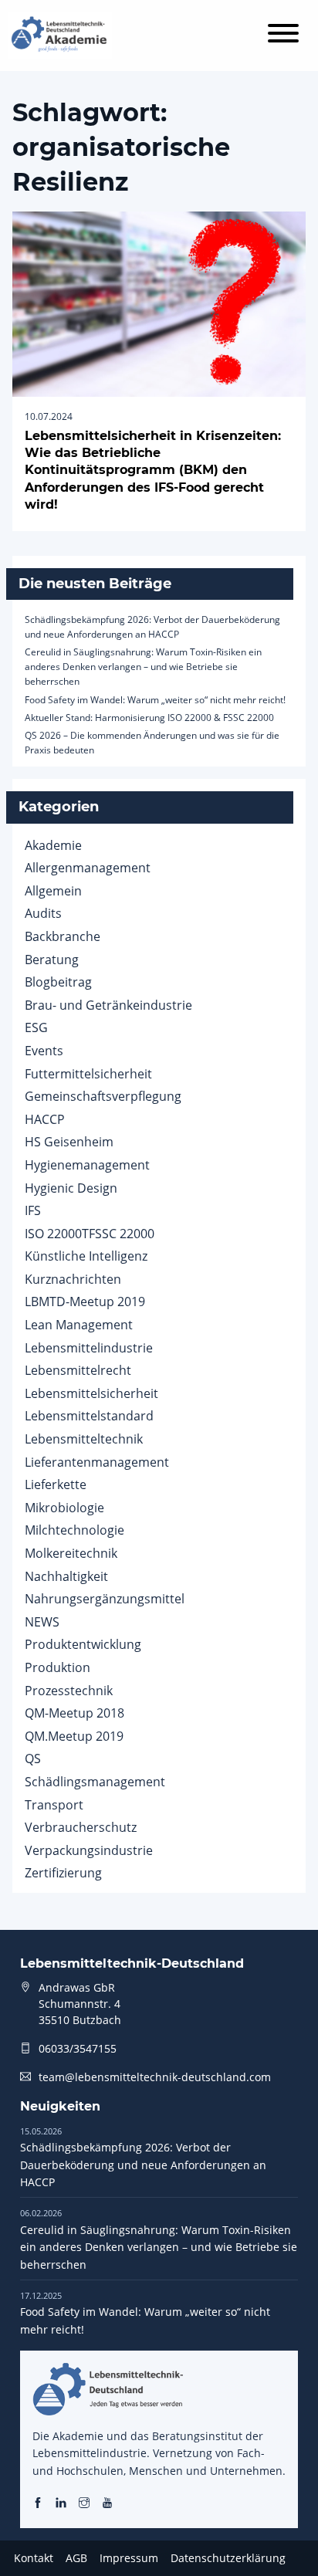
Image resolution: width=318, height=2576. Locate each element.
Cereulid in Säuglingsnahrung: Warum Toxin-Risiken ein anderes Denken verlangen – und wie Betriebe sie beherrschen (143, 667)
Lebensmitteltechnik (84, 1439)
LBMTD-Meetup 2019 (85, 1302)
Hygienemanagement (87, 1165)
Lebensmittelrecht (78, 1370)
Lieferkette (56, 1484)
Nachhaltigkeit (66, 1576)
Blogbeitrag (58, 982)
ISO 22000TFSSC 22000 (90, 1234)
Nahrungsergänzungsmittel (105, 1599)
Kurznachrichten (73, 1279)
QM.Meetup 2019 (74, 1736)
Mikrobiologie (64, 1508)
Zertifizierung (63, 1873)
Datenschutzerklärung (228, 2558)
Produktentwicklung (83, 1644)
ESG (36, 1027)
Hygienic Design (71, 1188)
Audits (43, 913)
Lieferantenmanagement (97, 1462)
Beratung (52, 960)
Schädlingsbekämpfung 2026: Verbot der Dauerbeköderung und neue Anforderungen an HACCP (143, 2157)
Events (44, 1051)
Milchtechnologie (74, 1530)
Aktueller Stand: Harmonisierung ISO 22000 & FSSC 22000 (149, 718)
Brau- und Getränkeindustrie (108, 1005)
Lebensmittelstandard (89, 1416)
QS (33, 1759)
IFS (33, 1210)
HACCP (45, 1119)
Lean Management (79, 1325)
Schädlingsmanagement (95, 1782)
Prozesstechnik (69, 1691)
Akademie (53, 845)
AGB (76, 2558)
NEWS (42, 1622)
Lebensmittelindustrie (89, 1348)
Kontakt (34, 2558)
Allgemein (53, 891)
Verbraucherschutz (81, 1827)
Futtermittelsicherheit (88, 1074)
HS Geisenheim (69, 1142)
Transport (54, 1805)
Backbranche (63, 936)
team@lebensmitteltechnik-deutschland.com (155, 2077)
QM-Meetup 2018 (74, 1713)
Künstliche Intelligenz (86, 1256)
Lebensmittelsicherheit (91, 1393)
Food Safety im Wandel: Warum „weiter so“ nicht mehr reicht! (155, 700)
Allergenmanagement (88, 868)
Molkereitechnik (71, 1553)
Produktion (58, 1667)
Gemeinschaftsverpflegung (103, 1096)
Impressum (129, 2558)
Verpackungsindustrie (89, 1850)
